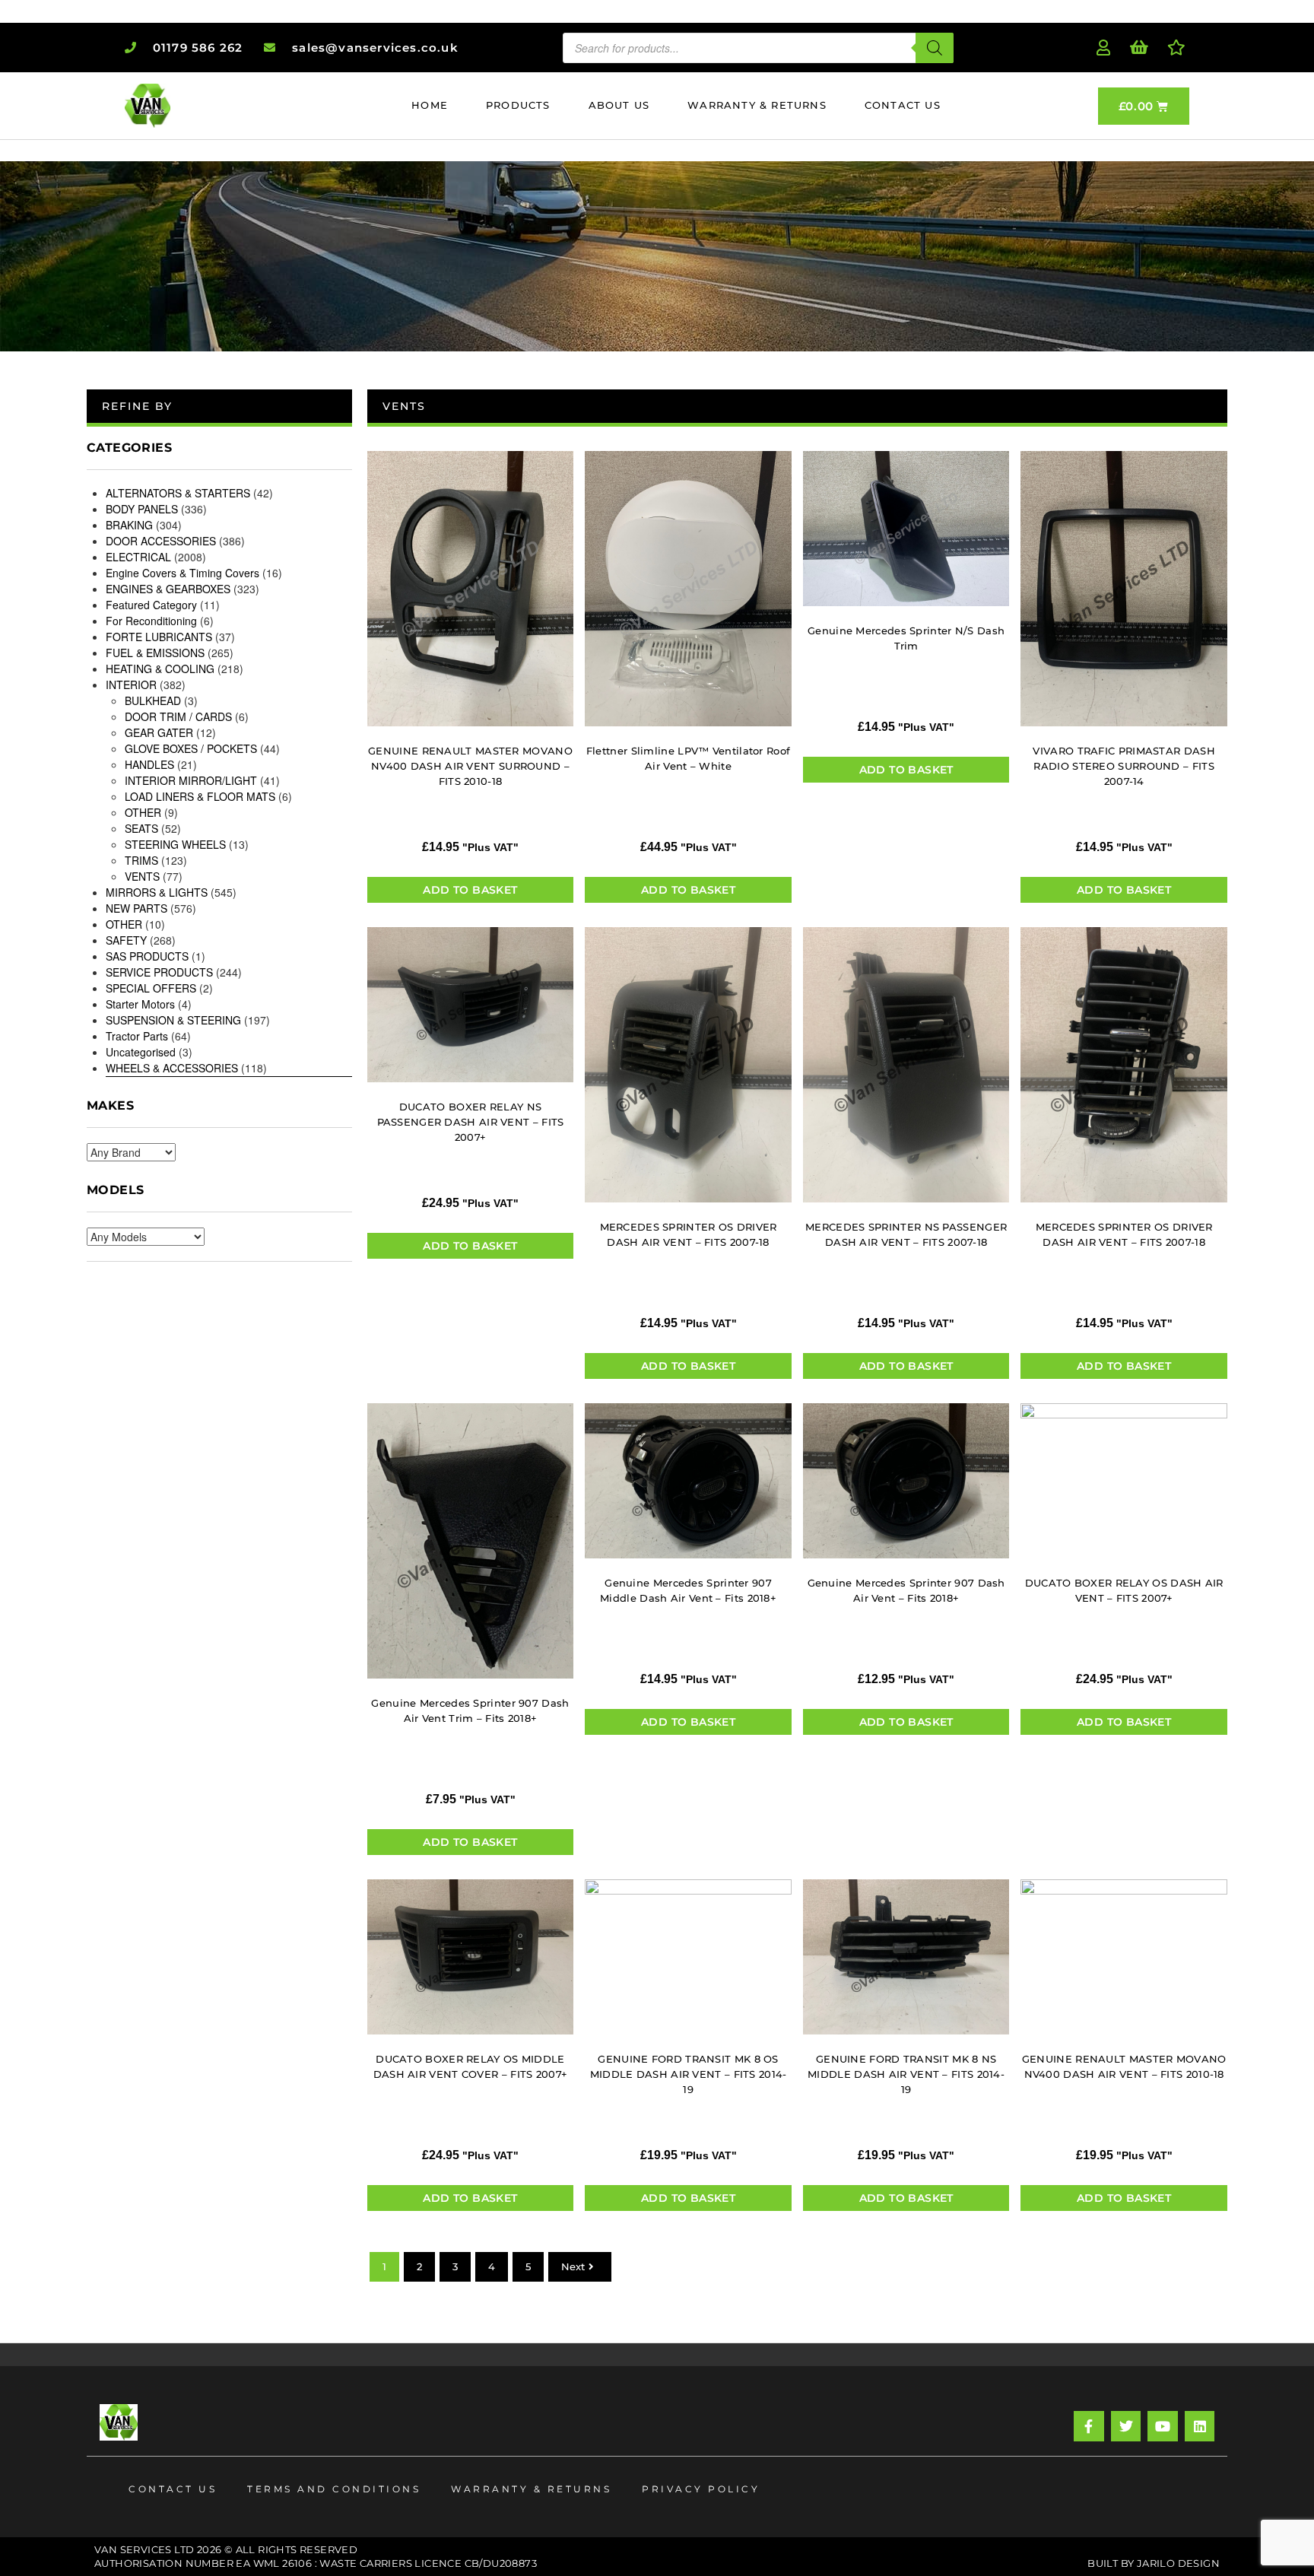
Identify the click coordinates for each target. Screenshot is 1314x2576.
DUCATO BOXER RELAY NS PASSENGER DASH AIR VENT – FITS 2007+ (471, 1122)
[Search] (935, 48)
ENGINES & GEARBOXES (168, 589)
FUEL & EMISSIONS (155, 653)
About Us (619, 105)
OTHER (143, 812)
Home (430, 105)
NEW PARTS (136, 908)
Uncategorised (141, 1052)
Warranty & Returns (757, 105)
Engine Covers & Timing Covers (182, 573)
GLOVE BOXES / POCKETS (191, 748)
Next (573, 2266)
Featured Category (151, 605)
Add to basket (470, 890)
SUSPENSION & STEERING (173, 1020)
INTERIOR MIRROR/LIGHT (191, 780)
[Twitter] (1126, 2426)
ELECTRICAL (138, 557)
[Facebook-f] (1089, 2426)
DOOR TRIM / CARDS (178, 716)
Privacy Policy (701, 2489)
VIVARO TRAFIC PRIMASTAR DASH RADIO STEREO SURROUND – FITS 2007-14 (1124, 766)
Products (518, 105)
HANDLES (149, 764)
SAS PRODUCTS (147, 956)
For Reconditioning (151, 621)
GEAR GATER (159, 732)
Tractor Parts (137, 1036)
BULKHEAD (153, 700)
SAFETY (126, 940)
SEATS (141, 828)
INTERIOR (131, 684)
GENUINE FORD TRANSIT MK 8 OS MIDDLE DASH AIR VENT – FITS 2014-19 (689, 2074)
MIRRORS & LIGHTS (157, 892)
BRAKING (129, 525)
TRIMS (141, 860)
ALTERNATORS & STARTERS (178, 493)
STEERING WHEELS (175, 844)
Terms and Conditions (334, 2489)
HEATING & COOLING (160, 669)
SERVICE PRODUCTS (159, 972)
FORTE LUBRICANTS (159, 637)
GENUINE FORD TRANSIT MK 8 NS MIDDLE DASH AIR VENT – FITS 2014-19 (906, 2074)
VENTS (142, 876)
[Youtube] (1163, 2426)
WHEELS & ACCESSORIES (172, 1068)
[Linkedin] (1200, 2426)
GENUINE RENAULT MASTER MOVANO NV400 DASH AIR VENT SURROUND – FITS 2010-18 (470, 766)
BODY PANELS (142, 509)
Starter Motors (140, 1004)
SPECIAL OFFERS (151, 988)
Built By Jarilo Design (1154, 2563)
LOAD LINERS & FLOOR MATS (200, 796)
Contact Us (903, 105)
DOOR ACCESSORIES (161, 541)
